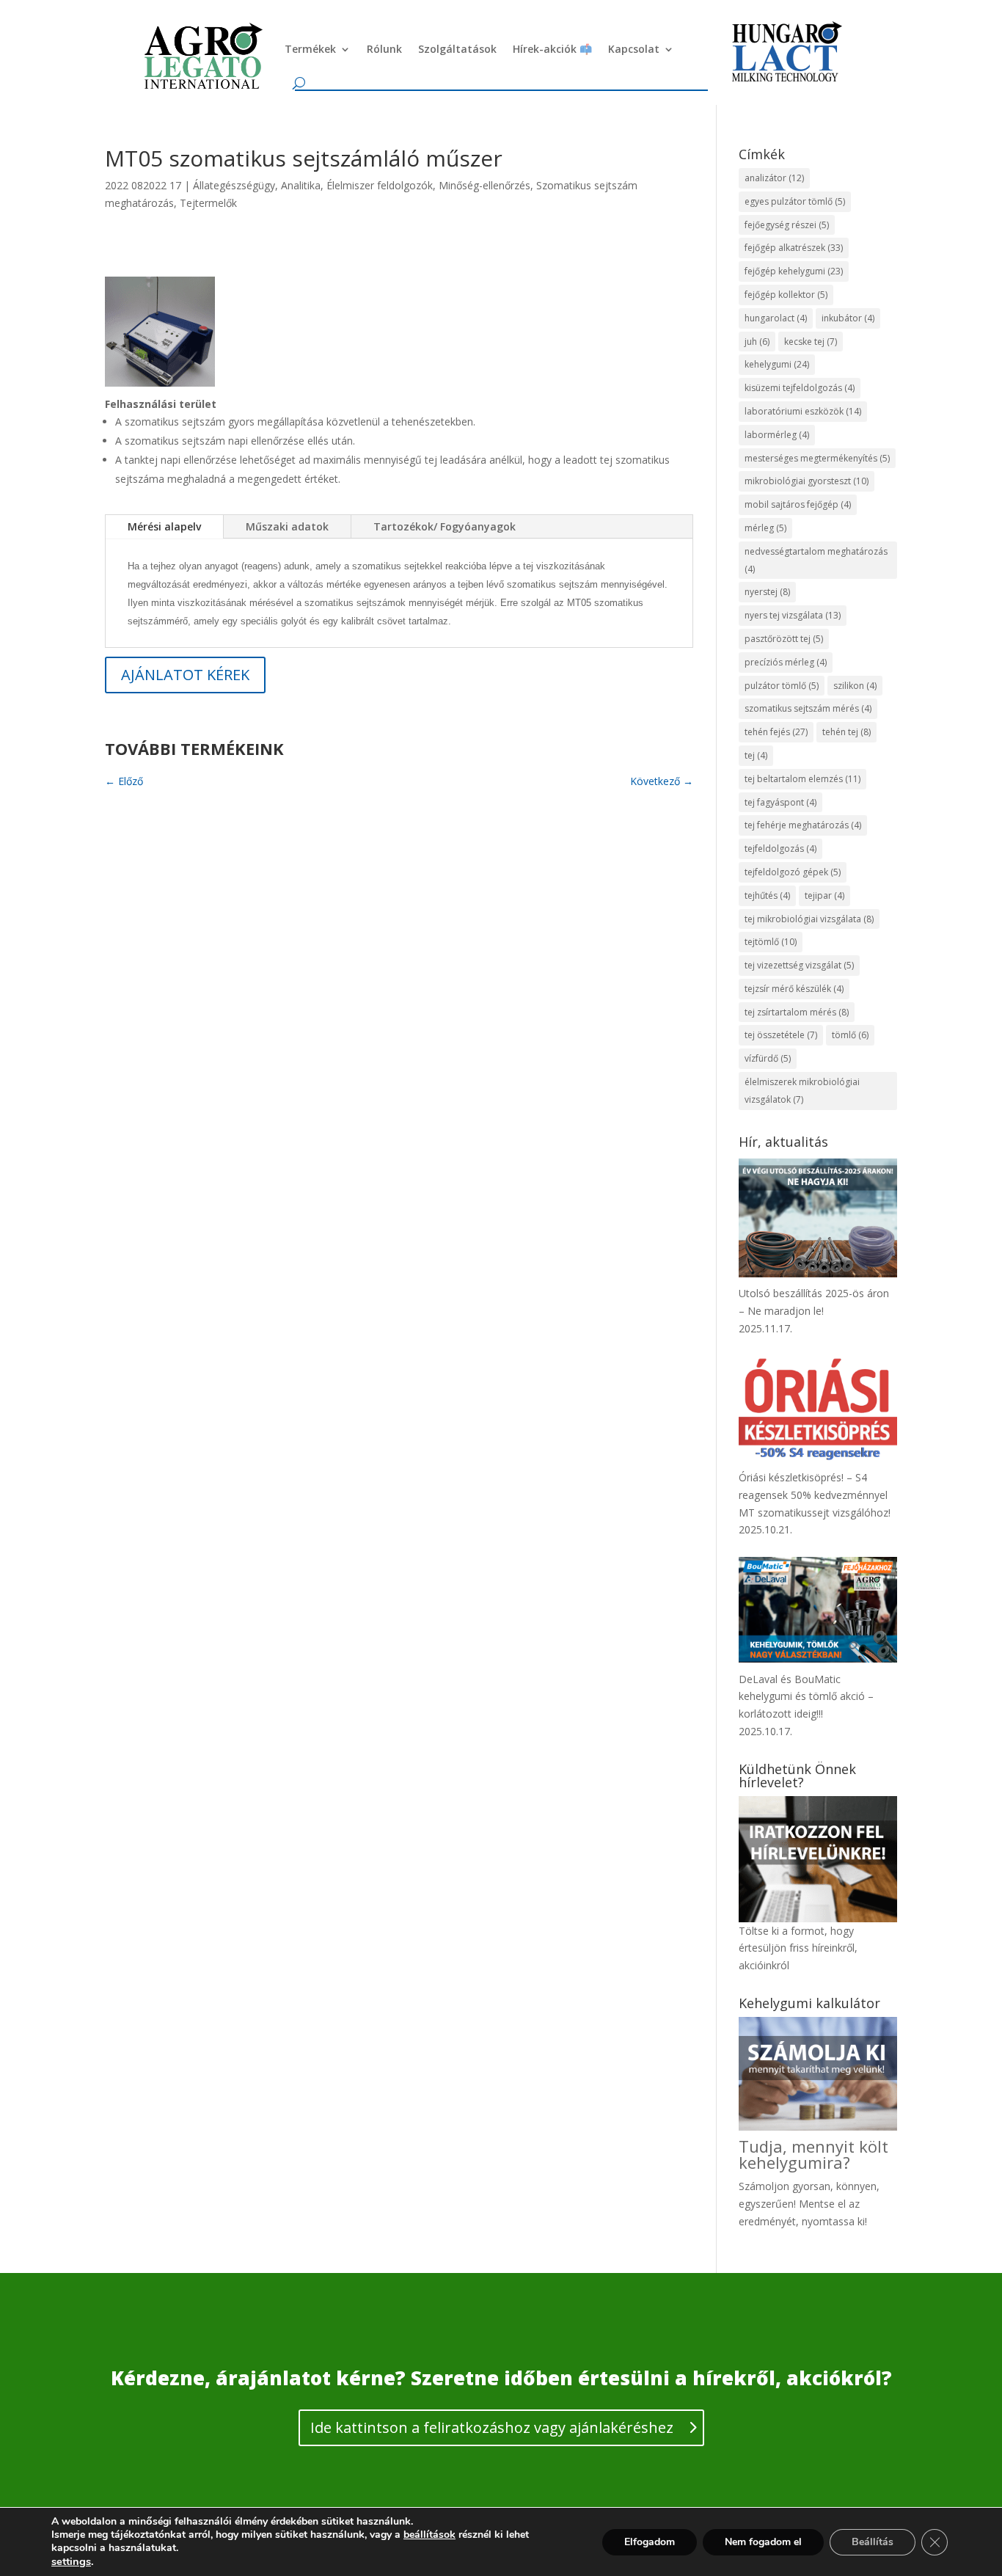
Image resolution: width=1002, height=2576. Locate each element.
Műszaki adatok (287, 526)
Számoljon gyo (774, 2186)
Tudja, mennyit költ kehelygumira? (813, 2154)
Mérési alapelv (164, 526)
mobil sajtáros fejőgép (798, 504)
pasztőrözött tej (784, 639)
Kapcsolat (634, 49)
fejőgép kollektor (786, 295)
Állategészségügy (234, 185)
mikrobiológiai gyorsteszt (807, 481)
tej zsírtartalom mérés (797, 1012)
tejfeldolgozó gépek (793, 872)
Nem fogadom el (763, 2542)
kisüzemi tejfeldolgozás (800, 388)
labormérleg (777, 435)
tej (756, 755)
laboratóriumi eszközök (803, 411)
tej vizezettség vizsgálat (799, 965)
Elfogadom (650, 2542)
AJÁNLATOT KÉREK (185, 675)
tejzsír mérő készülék (794, 989)
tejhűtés (767, 895)
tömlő (850, 1035)
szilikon (855, 686)
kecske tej (811, 342)
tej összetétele (781, 1035)
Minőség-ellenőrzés (484, 185)
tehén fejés (776, 732)
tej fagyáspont (780, 802)
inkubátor (848, 318)
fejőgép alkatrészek (794, 248)
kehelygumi (777, 364)
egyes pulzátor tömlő (795, 201)
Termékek (310, 49)
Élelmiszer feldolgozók (380, 185)
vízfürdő (768, 1058)
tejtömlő (771, 942)
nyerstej (767, 592)
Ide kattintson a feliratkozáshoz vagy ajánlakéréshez (492, 2427)
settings (71, 2561)
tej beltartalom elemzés (802, 779)
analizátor (774, 178)
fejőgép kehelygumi (794, 271)
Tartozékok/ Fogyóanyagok (445, 526)
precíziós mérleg (786, 662)
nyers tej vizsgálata (793, 615)
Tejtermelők (208, 203)
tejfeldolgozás (780, 849)
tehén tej (846, 732)
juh (757, 342)
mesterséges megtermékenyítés (817, 458)
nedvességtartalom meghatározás (816, 560)
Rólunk (384, 49)
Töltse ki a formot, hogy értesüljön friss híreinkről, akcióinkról (798, 1948)
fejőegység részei (787, 225)
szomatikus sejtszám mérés (808, 708)
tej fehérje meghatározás (803, 825)
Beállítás (873, 2542)
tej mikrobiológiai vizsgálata (809, 919)
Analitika (301, 185)
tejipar (824, 895)
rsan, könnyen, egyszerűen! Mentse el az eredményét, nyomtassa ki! (809, 2204)
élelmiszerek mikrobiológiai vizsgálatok (802, 1091)
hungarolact (776, 318)
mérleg (765, 528)
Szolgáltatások (457, 49)
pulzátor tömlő (782, 686)
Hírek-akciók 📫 (552, 49)
